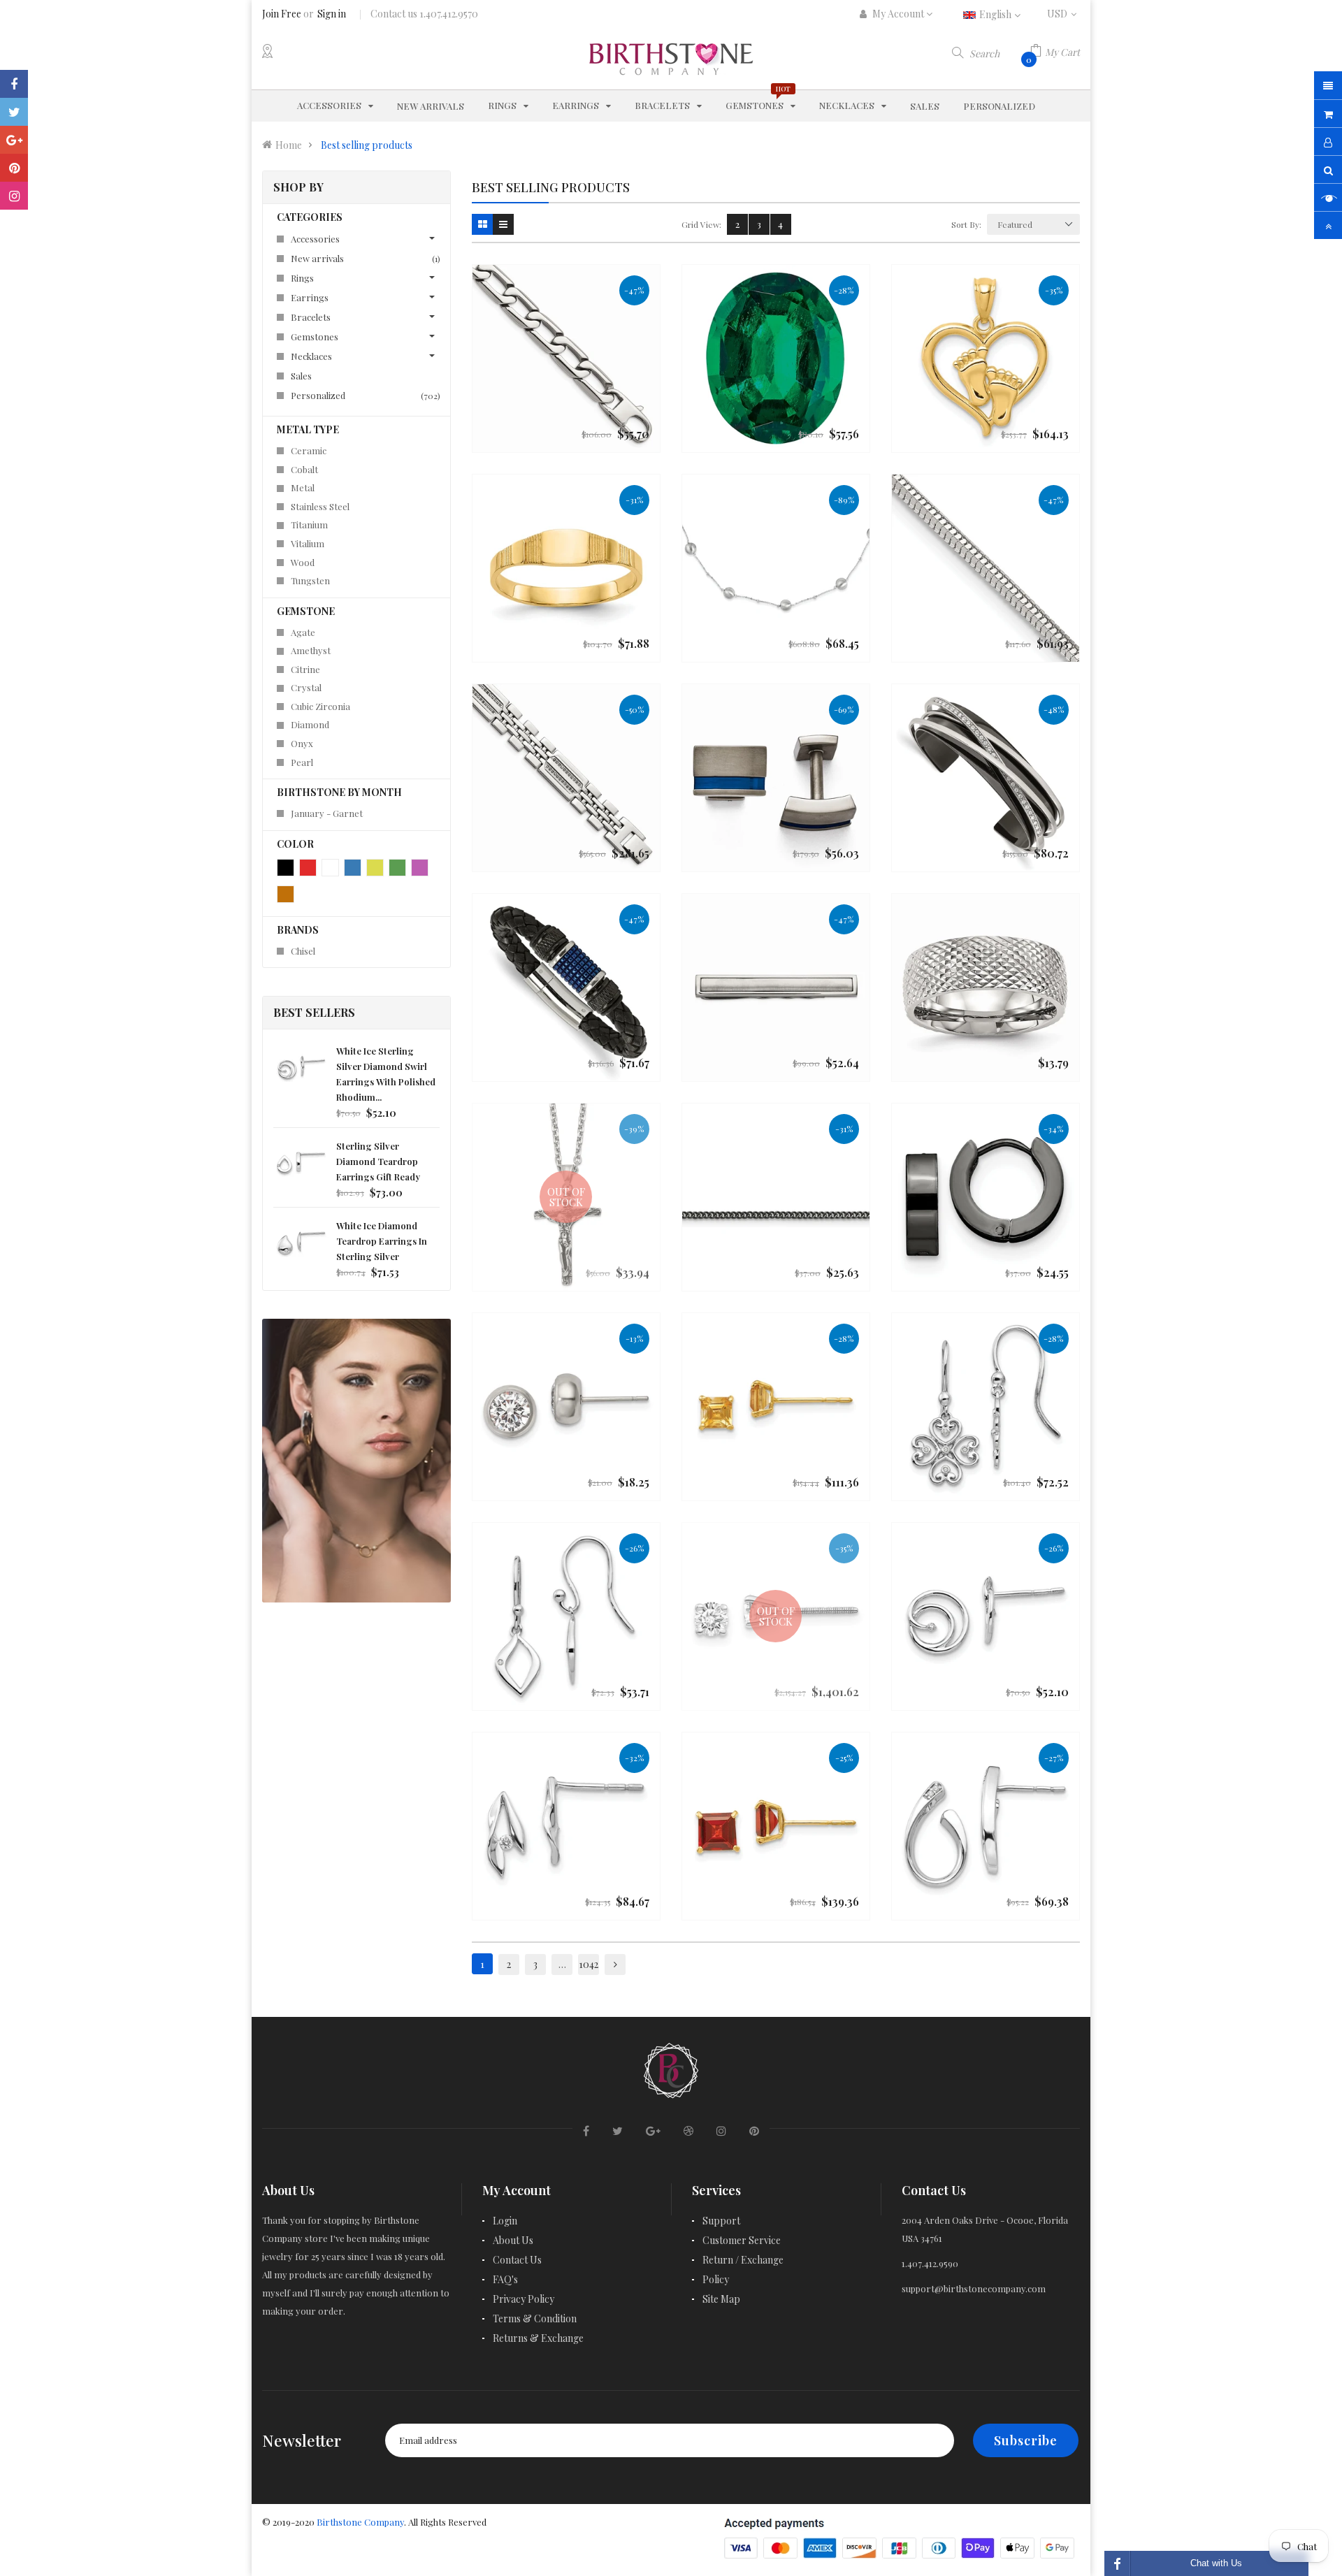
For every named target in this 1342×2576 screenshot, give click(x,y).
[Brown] (286, 894)
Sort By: (966, 224)
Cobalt (304, 469)
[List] (503, 224)
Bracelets (311, 317)
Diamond (310, 724)
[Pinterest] (14, 168)
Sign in (332, 14)
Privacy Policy (524, 2299)
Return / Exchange (743, 2260)
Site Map (721, 2299)
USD (1063, 14)
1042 (589, 1964)
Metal (303, 487)
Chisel (303, 951)
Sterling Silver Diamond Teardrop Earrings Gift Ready (378, 1161)
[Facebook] (14, 84)
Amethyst (311, 650)
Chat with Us (1216, 2563)
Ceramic (309, 450)
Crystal (306, 687)
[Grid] (482, 224)
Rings (302, 278)
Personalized (363, 395)
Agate (303, 632)
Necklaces (311, 356)
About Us (513, 2240)
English (996, 14)
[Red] (308, 868)
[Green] (397, 868)
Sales (301, 376)
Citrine (305, 669)
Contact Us (517, 2260)
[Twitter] (14, 112)
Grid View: (701, 224)
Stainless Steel (320, 506)
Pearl (302, 762)
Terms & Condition (535, 2318)
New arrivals (363, 258)
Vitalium (308, 543)
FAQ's (505, 2279)
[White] (330, 868)
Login (505, 2221)
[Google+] (14, 140)
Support (721, 2221)
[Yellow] (375, 868)
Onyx (302, 743)
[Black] (286, 868)
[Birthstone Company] (671, 2068)
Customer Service (742, 2240)
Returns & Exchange (538, 2338)
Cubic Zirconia (320, 706)
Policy (716, 2279)
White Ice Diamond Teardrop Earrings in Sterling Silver (382, 1241)
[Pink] (420, 868)
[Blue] (353, 868)
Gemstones (315, 337)
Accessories (315, 239)
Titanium (309, 524)
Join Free (282, 14)
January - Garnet (327, 813)
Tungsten (310, 580)
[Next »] (615, 1964)
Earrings (310, 297)
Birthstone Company (360, 2522)
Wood (303, 562)
